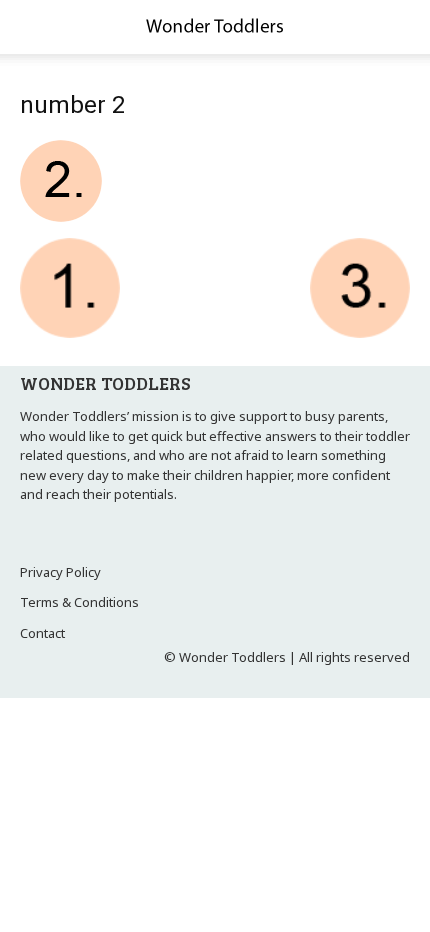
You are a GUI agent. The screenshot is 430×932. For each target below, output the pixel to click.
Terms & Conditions (79, 602)
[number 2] (61, 217)
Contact (42, 633)
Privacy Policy (60, 572)
